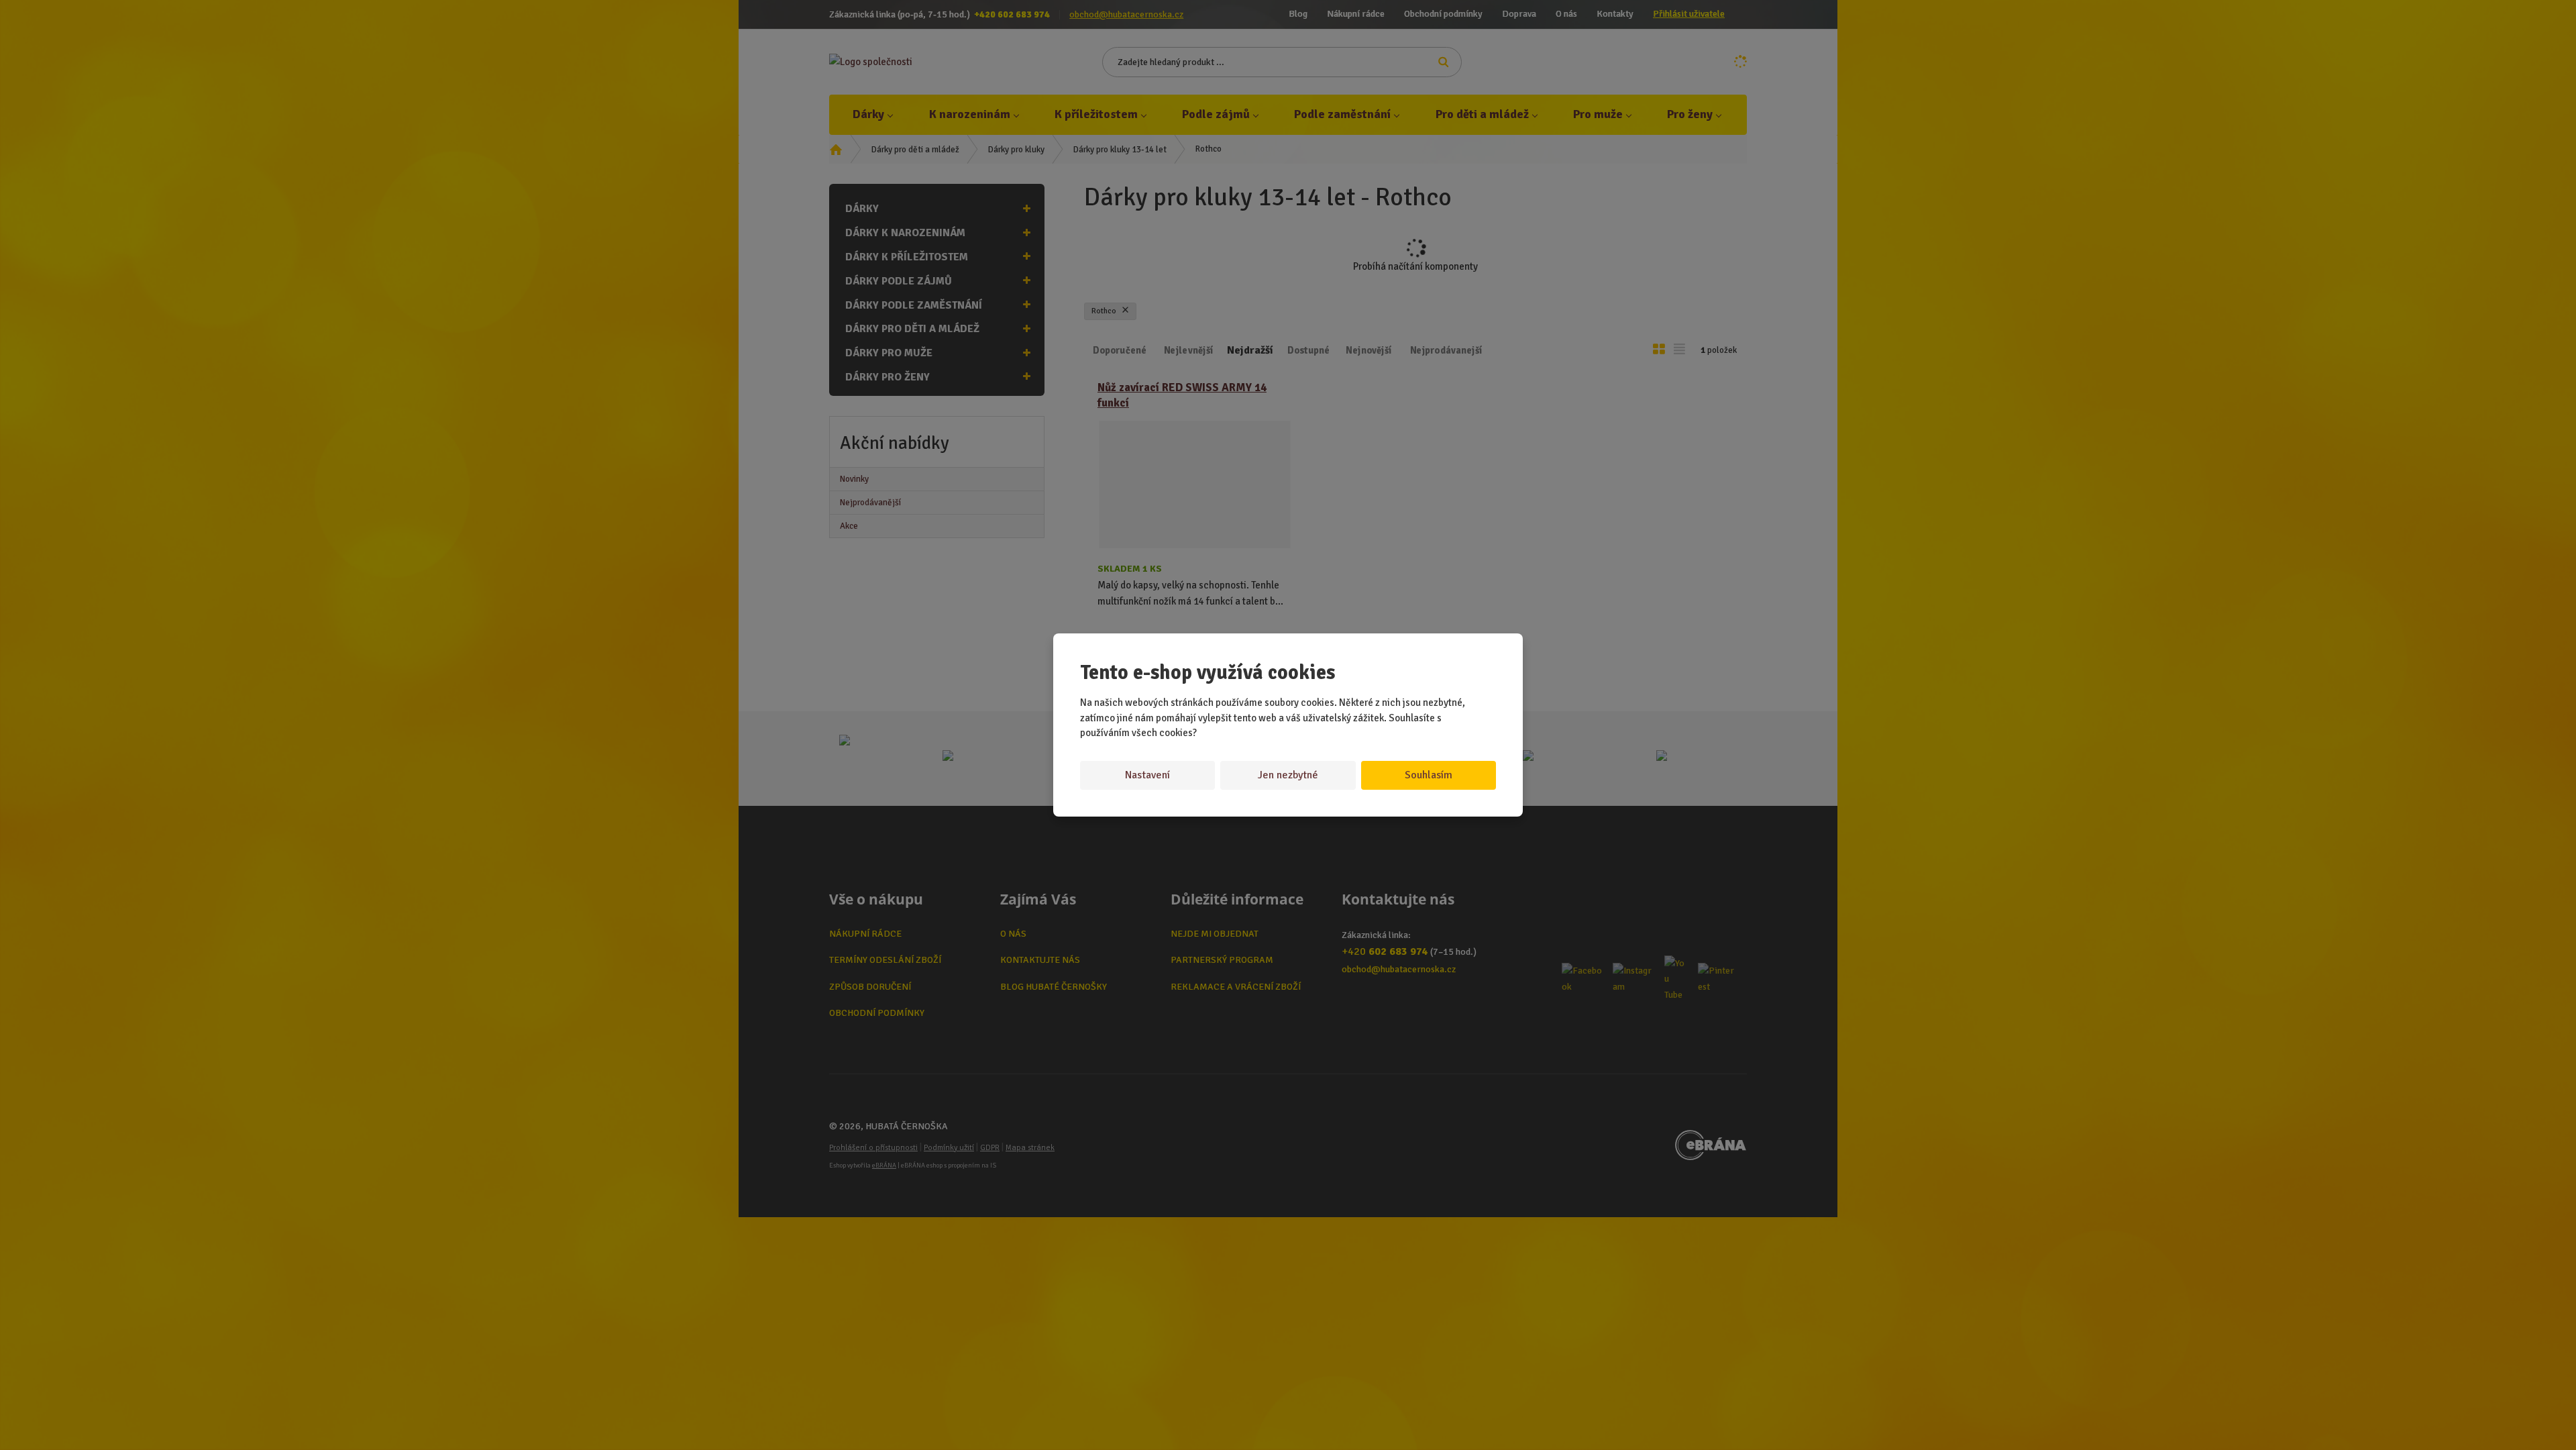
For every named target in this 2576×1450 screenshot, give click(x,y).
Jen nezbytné (1288, 775)
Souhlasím (1429, 775)
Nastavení (1147, 775)
